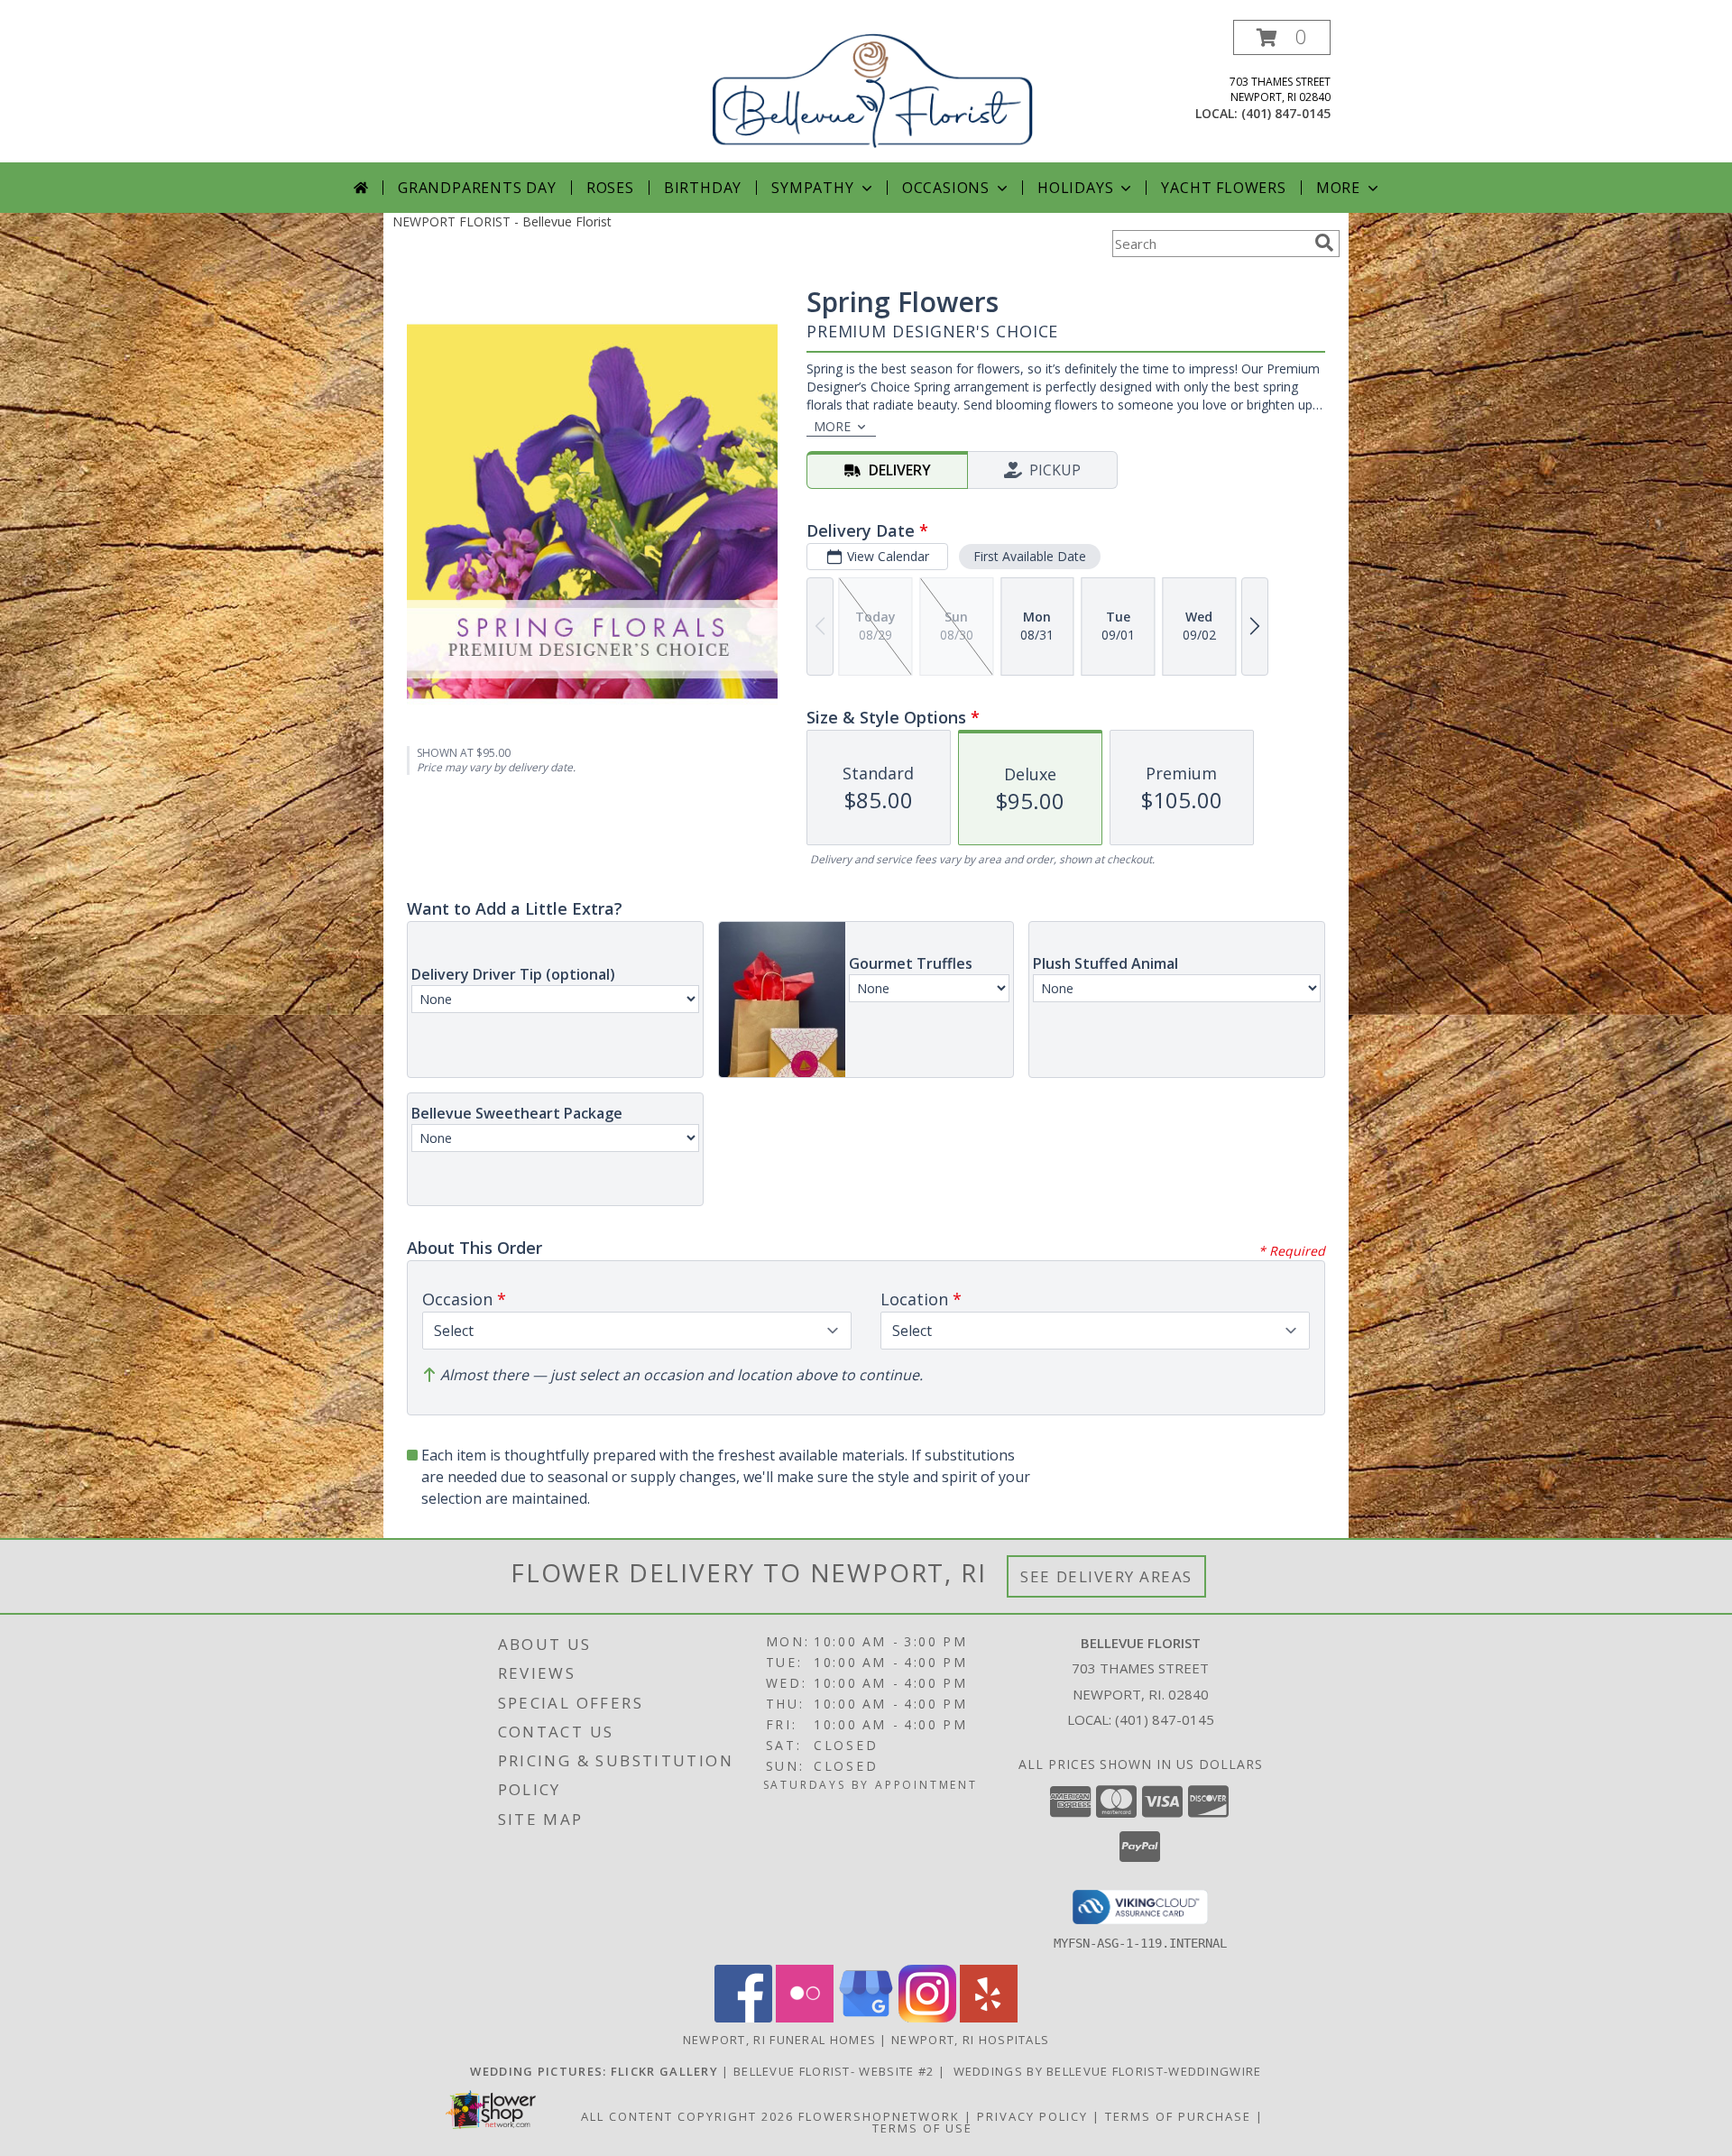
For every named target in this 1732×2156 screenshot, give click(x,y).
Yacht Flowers (1223, 188)
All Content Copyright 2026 (687, 2116)
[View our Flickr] (805, 2018)
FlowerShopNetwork (879, 2116)
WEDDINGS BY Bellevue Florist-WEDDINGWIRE (1105, 2071)
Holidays (1075, 188)
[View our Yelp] (989, 2018)
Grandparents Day (477, 188)
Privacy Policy (1032, 2116)
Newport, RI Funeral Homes (780, 2040)
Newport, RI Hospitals (970, 2040)
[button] (1282, 37)
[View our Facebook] (743, 2018)
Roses (610, 188)
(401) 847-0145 (1286, 113)
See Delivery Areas (1106, 1576)
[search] (1324, 243)
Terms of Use (922, 2128)
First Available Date (1030, 556)
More (1338, 188)
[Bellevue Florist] (873, 88)
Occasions (946, 188)
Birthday (703, 188)
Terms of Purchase (1178, 2116)
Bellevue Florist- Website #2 (836, 2071)
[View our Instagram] (927, 2018)
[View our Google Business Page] (866, 2018)
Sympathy (812, 188)
